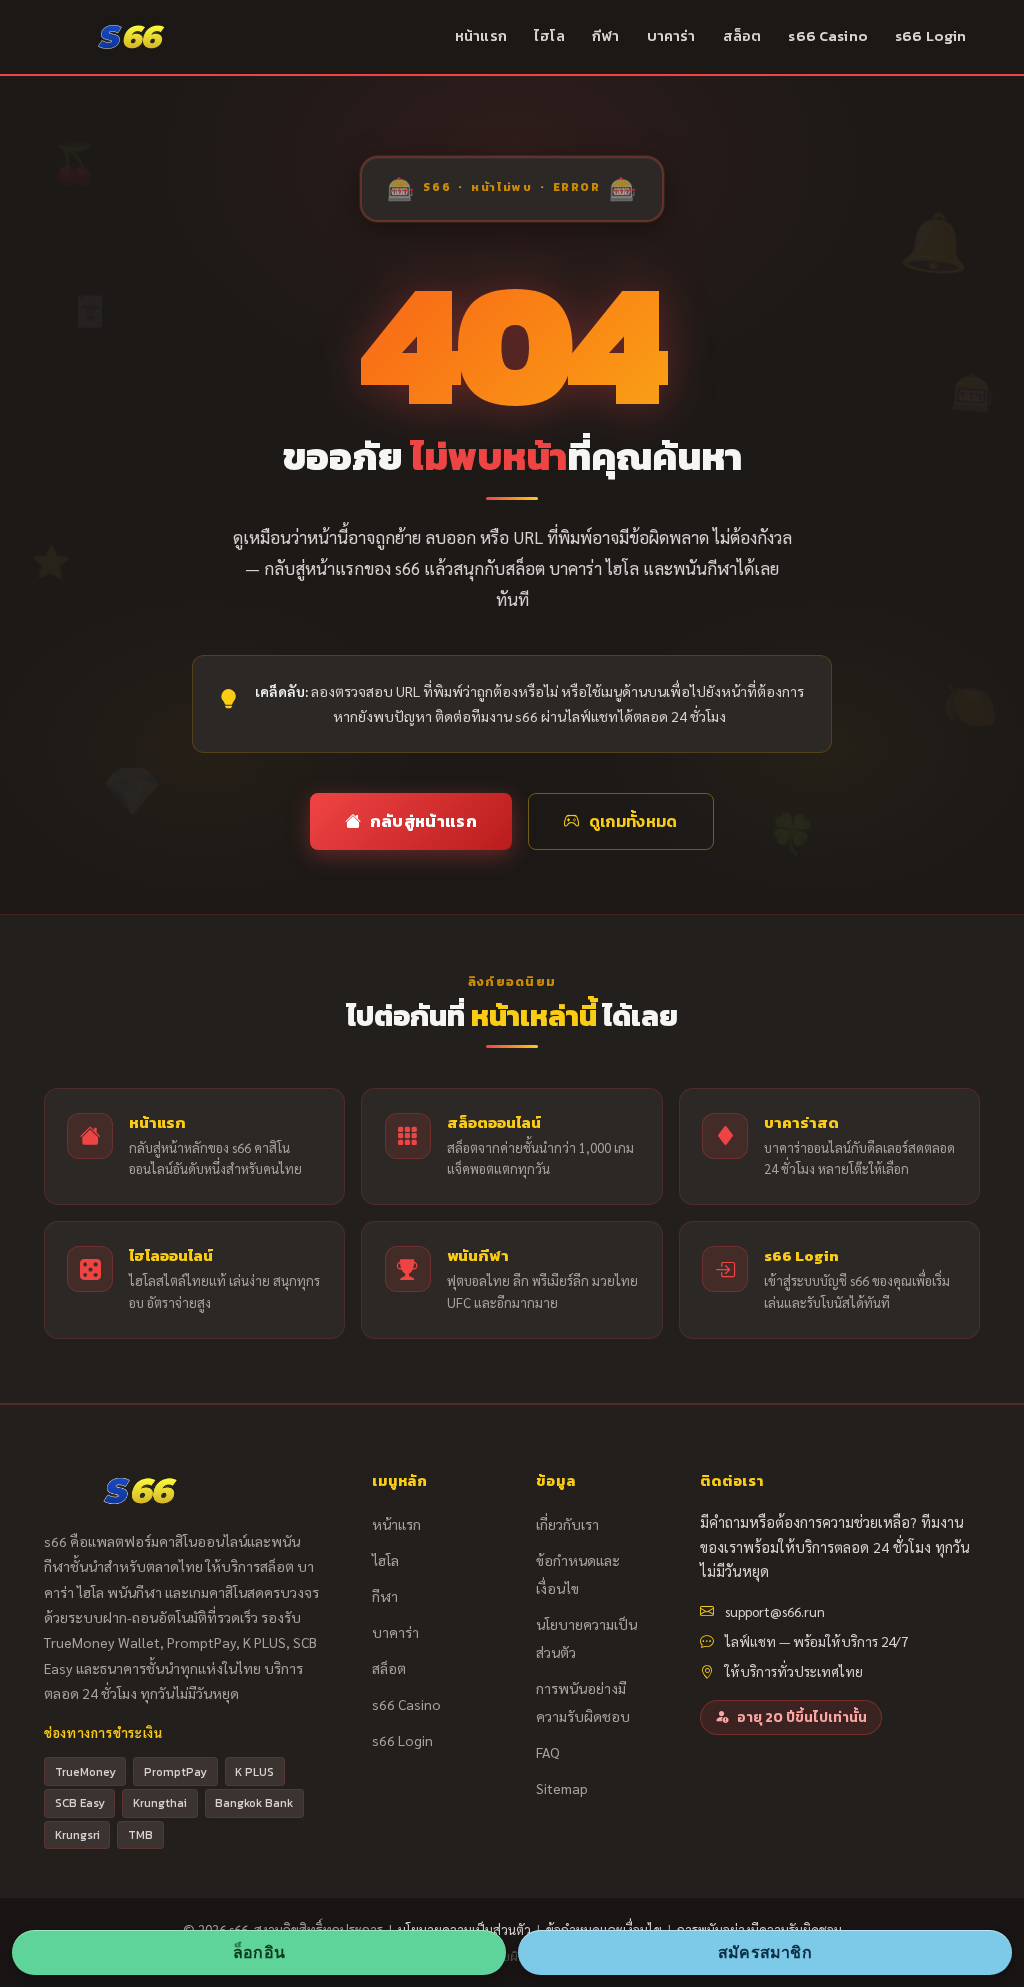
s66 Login (930, 36)
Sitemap (562, 1788)
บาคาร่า (671, 36)
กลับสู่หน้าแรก (423, 821)
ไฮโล (549, 36)
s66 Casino (827, 36)
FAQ (548, 1752)
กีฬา (605, 36)
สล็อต (742, 36)
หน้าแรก (481, 36)
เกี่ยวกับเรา (567, 1524)
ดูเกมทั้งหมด (633, 821)
